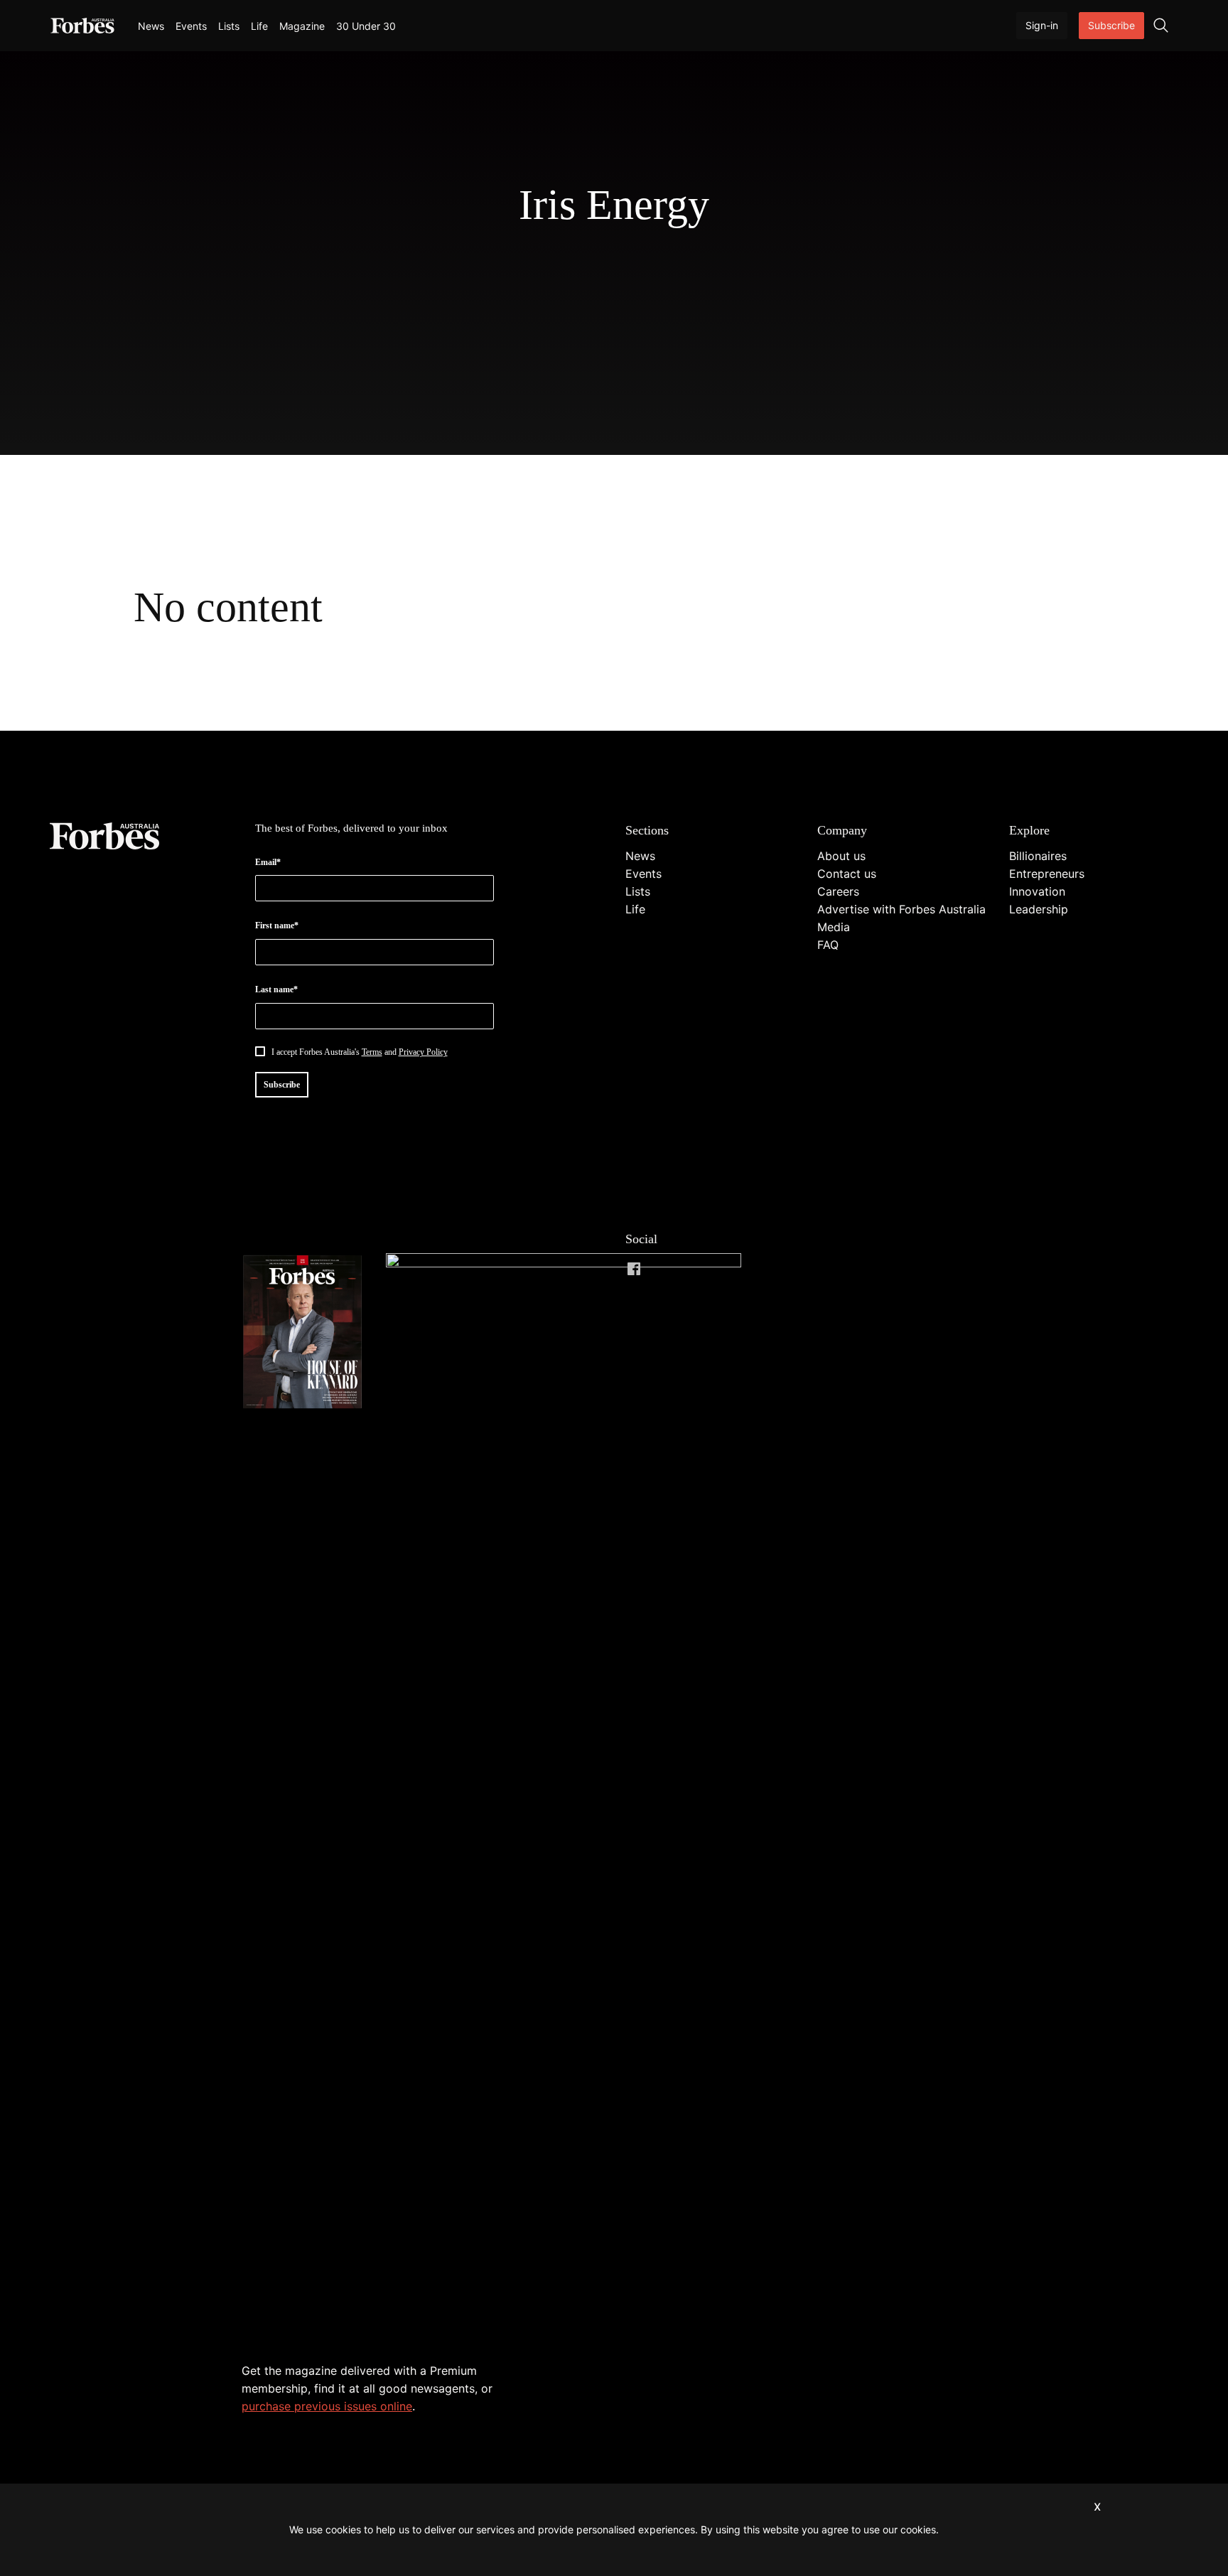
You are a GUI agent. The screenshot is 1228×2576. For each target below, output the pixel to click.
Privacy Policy (423, 1052)
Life (259, 26)
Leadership (1039, 909)
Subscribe (1111, 25)
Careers (838, 891)
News (151, 26)
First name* (277, 925)
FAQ (828, 945)
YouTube (748, 1269)
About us (841, 856)
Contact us (847, 874)
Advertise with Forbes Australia (901, 909)
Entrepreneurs (1047, 874)
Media (834, 927)
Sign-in (1042, 25)
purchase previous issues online (327, 2406)
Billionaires (1038, 856)
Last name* (276, 989)
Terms (372, 1052)
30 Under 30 (366, 26)
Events (191, 26)
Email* (268, 862)
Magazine (302, 26)
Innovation (1037, 891)
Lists (229, 26)
